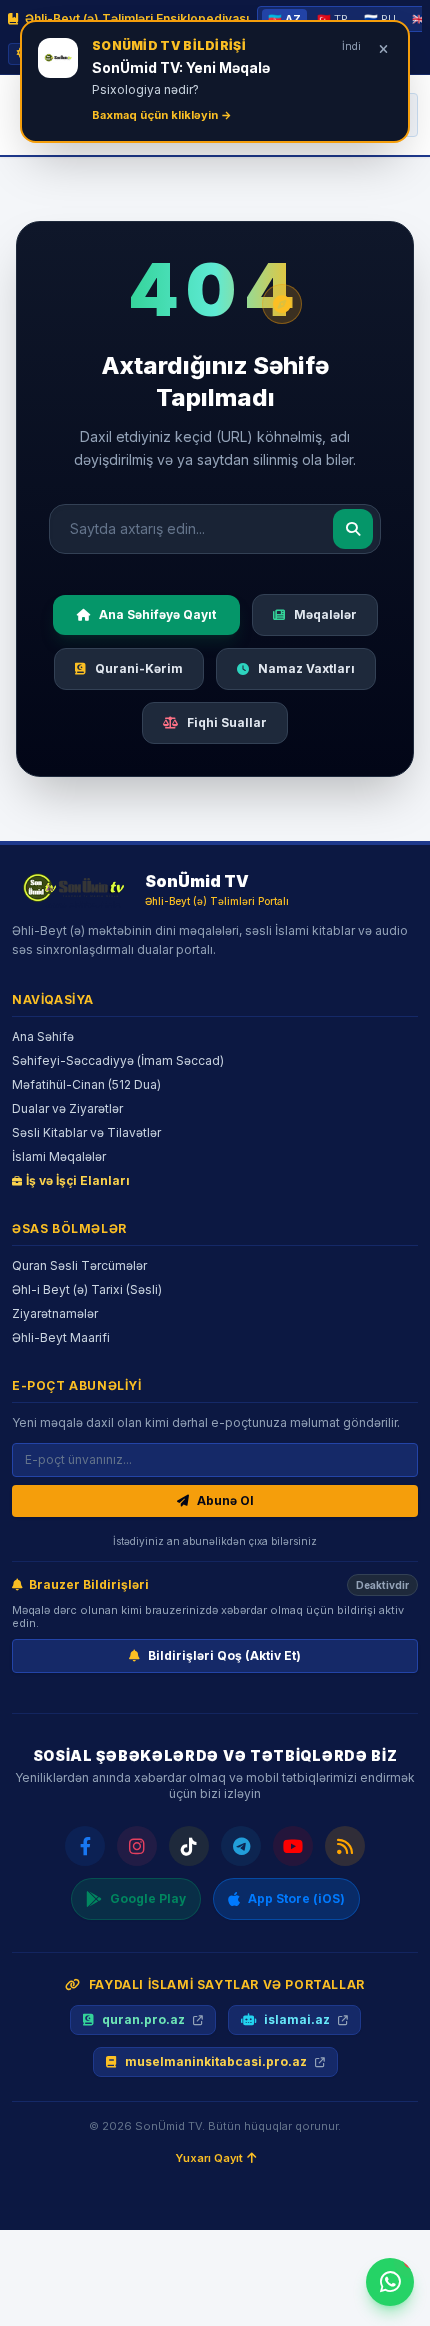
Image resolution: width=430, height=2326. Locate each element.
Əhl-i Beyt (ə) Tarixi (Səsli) (87, 1289)
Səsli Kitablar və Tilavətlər (86, 1132)
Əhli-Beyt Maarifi (61, 1337)
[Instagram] (137, 1846)
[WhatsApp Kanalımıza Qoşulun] (390, 2282)
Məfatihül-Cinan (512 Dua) (86, 1084)
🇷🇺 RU (380, 19)
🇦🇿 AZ (284, 19)
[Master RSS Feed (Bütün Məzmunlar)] (345, 1846)
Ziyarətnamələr (55, 1313)
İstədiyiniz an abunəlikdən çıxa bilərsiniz (215, 1541)
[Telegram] (241, 1846)
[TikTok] (189, 1846)
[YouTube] (293, 1846)
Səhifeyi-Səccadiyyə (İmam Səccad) (118, 1060)
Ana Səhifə (43, 1036)
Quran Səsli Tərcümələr (79, 1265)
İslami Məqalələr (59, 1156)
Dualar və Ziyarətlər (67, 1108)
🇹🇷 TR (332, 19)
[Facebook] (85, 1846)
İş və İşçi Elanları (78, 1180)
